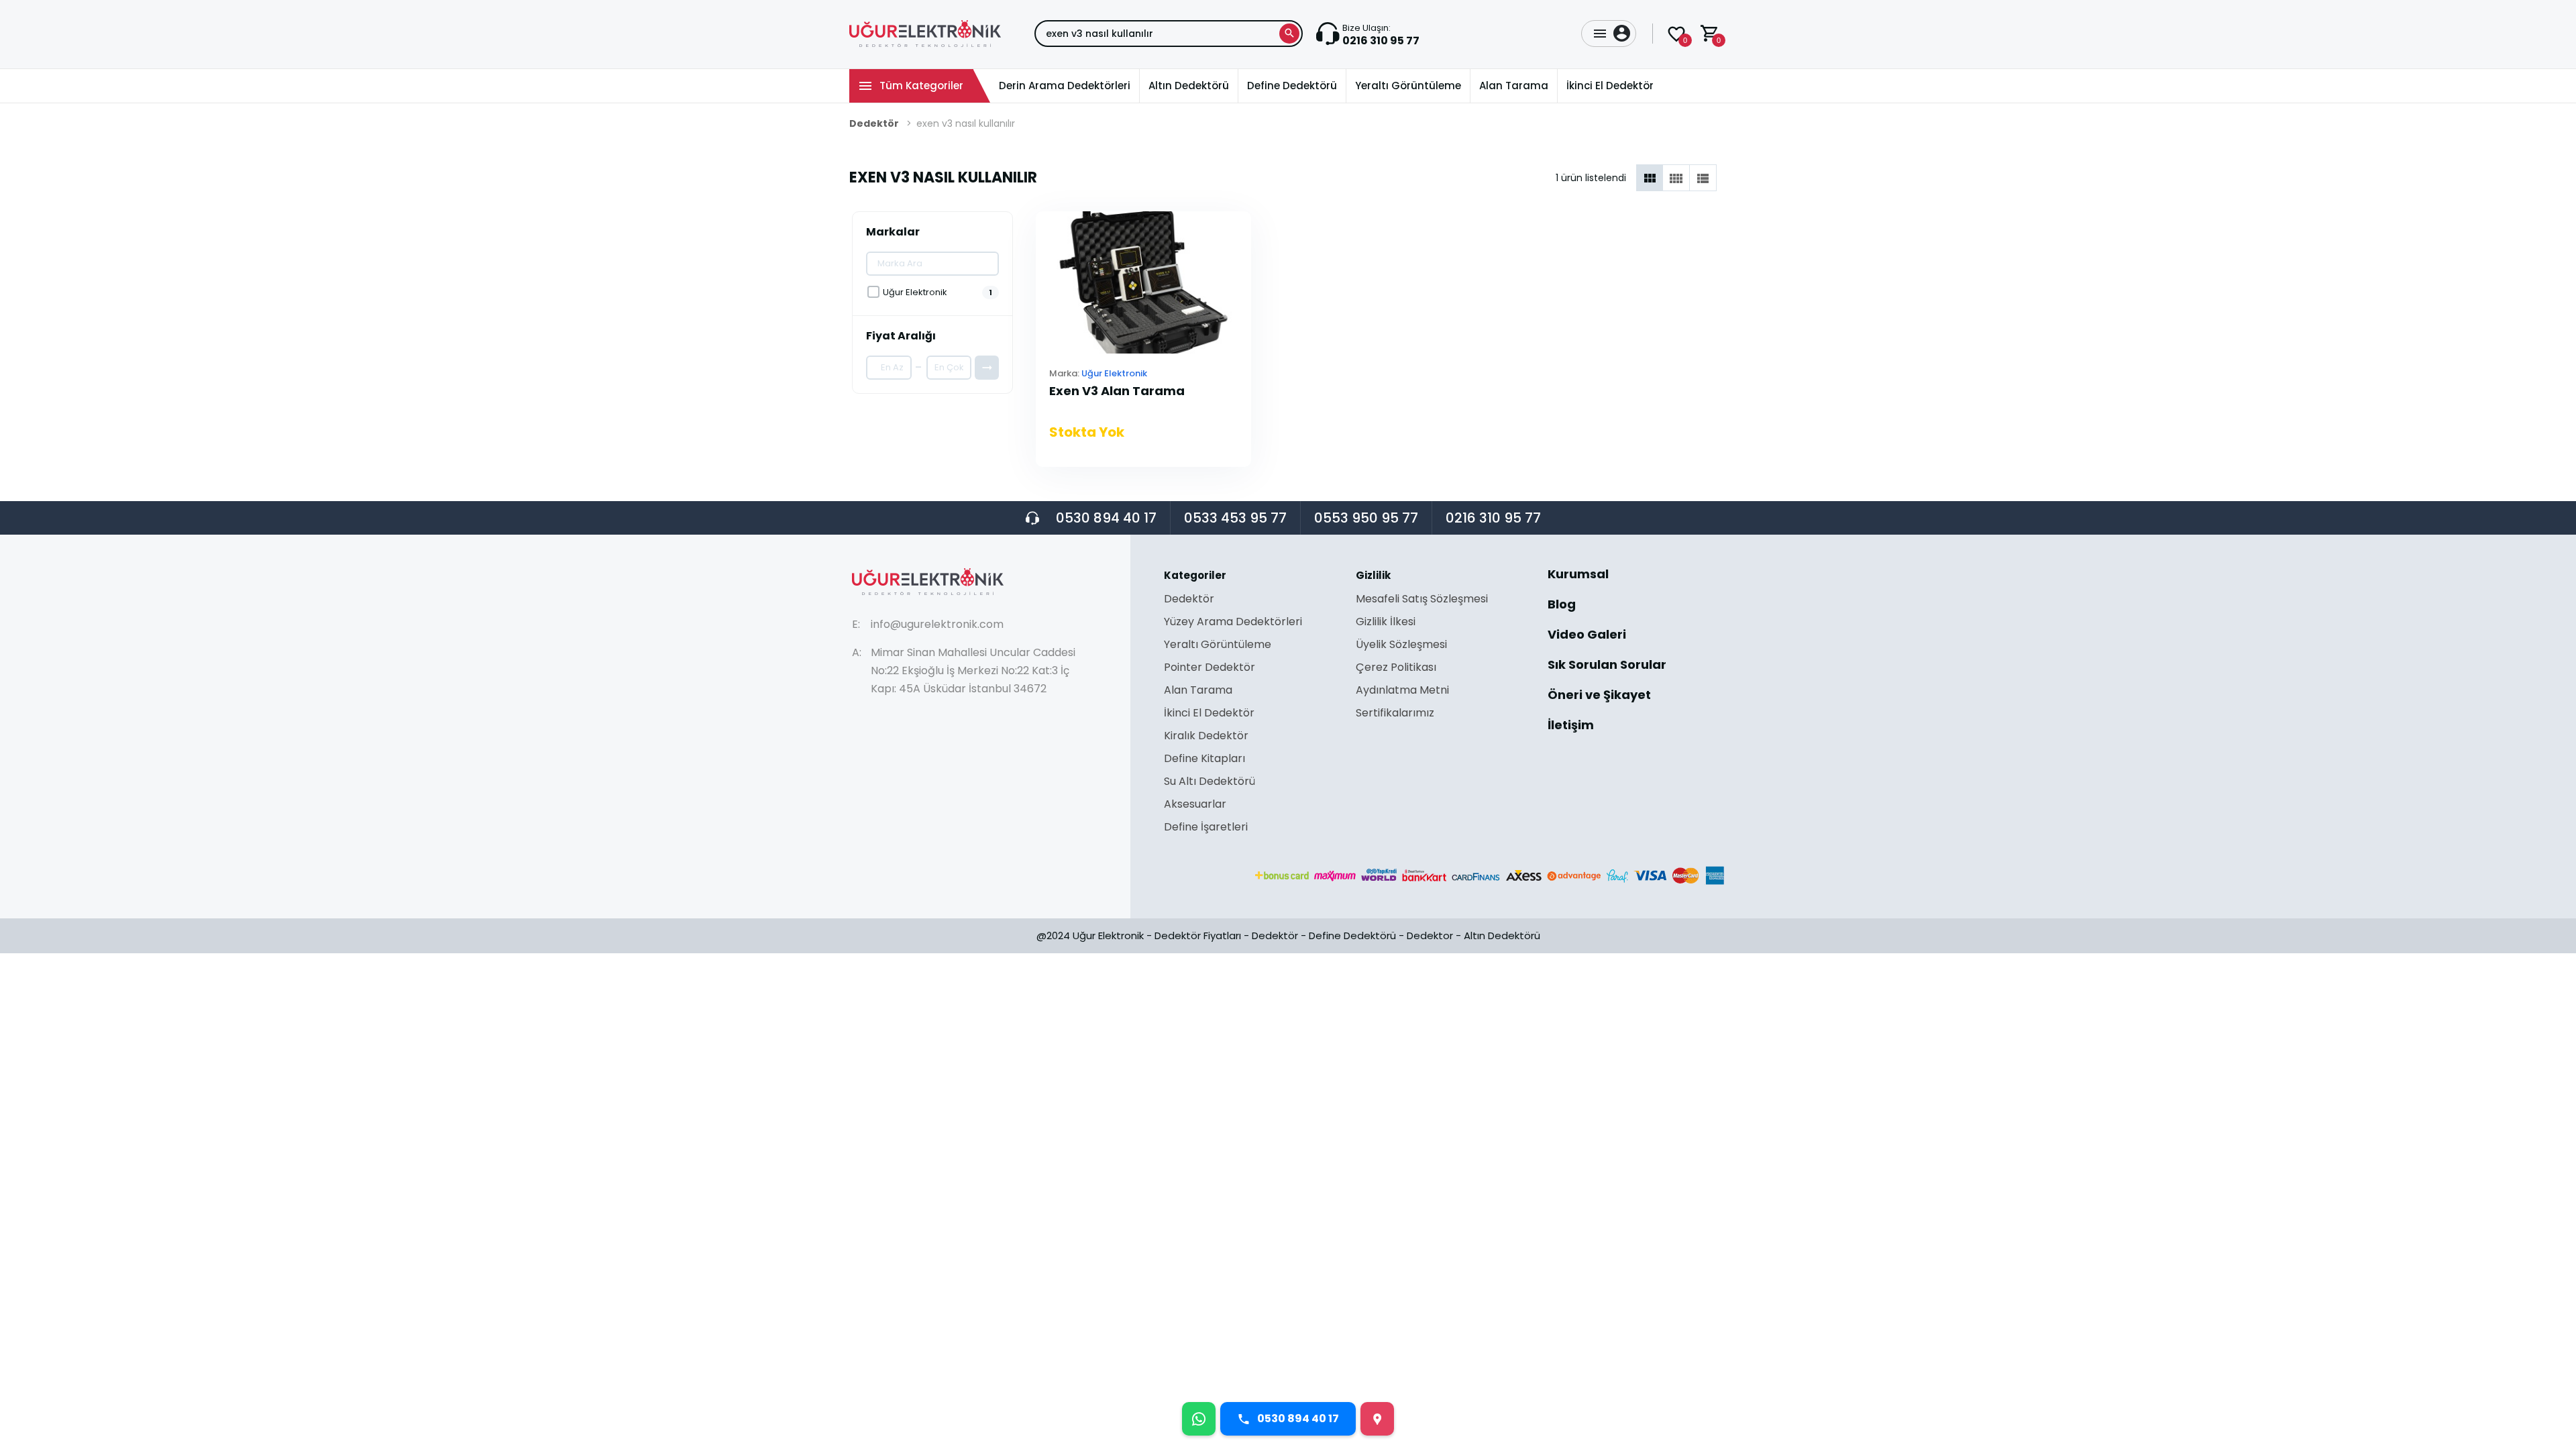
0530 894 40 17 (1106, 518)
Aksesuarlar (1195, 805)
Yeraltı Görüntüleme (1218, 646)
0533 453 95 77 (1235, 518)
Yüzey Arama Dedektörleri (1233, 623)
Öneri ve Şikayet (1599, 696)
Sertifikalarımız (1395, 713)
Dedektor (1430, 935)
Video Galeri (1587, 636)
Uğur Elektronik (1114, 373)
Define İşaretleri (1206, 827)
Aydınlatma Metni (1402, 691)
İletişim (1571, 725)
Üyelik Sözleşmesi (1401, 646)
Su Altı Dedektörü (1210, 783)
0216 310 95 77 (1493, 518)
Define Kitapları (1204, 760)
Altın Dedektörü (1502, 935)
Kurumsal (1578, 575)
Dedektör (874, 123)
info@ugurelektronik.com (937, 624)
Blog (1562, 605)
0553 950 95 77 (1366, 518)
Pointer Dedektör (1210, 668)
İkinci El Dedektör (1209, 714)
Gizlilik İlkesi (1386, 623)
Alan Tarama (1198, 691)
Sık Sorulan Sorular (1607, 666)
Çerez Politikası (1396, 668)
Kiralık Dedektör (1206, 737)
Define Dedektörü (1352, 935)
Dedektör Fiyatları (1198, 935)
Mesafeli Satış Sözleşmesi (1422, 600)
